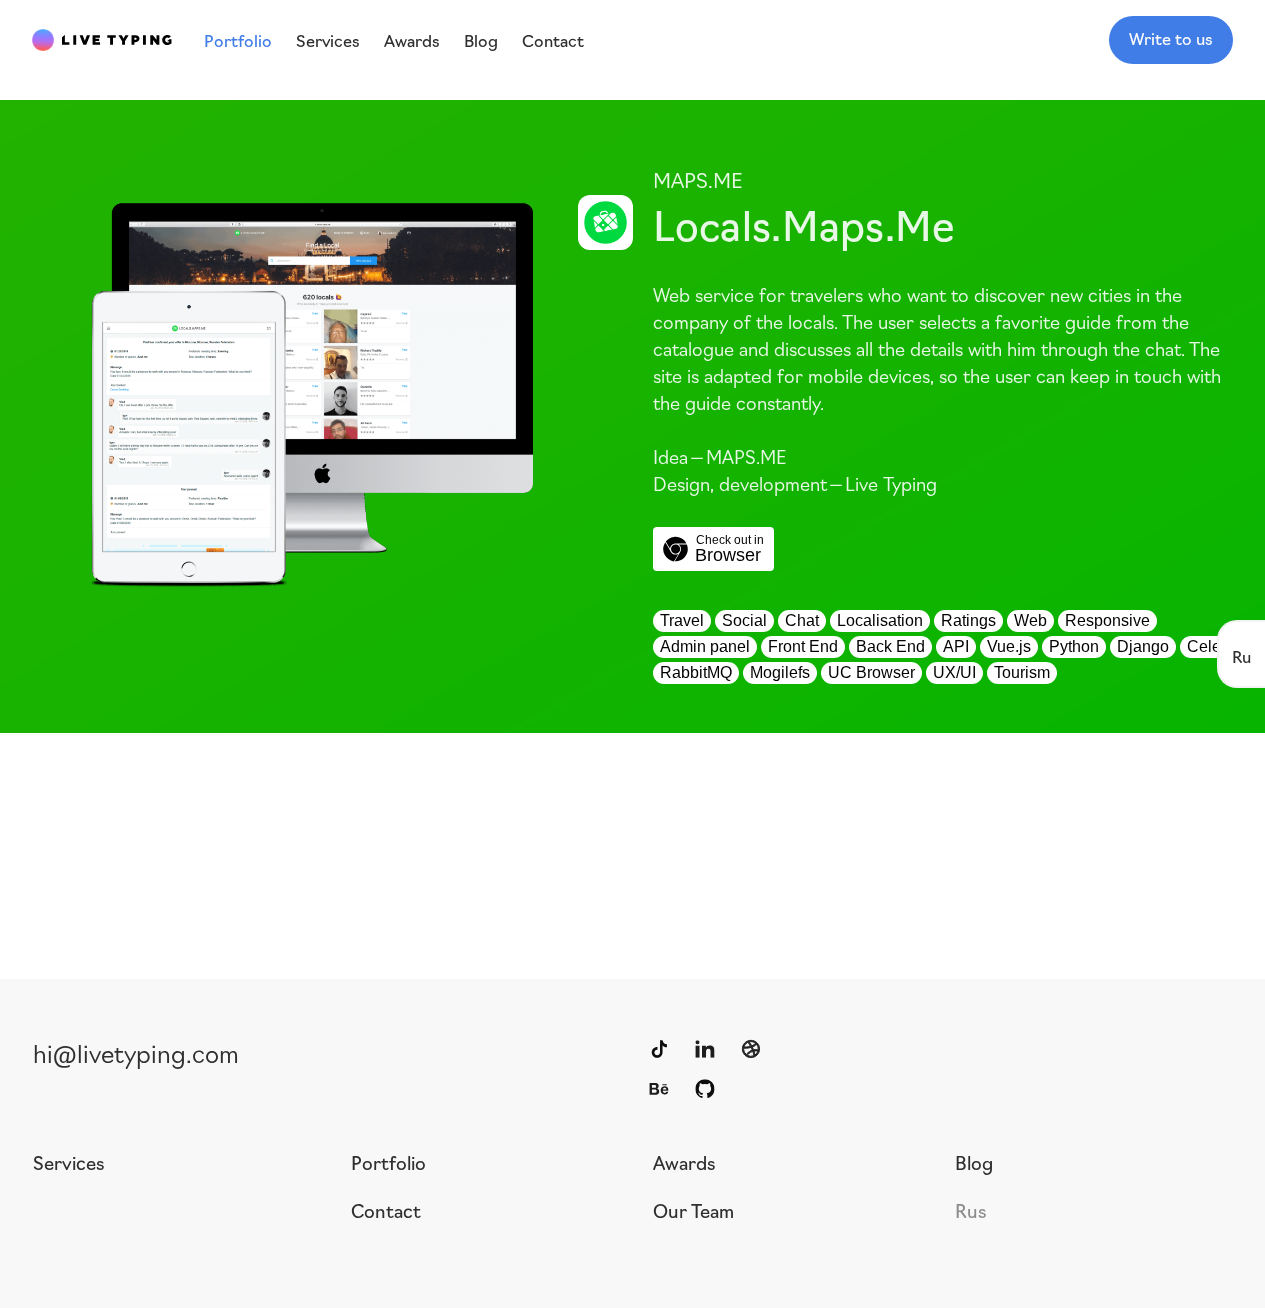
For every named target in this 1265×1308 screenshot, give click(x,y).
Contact (386, 1210)
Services (69, 1162)
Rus (971, 1210)
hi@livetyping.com (136, 1052)
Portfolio (388, 1162)
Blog (974, 1162)
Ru (1241, 655)
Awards (684, 1162)
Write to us (1171, 38)
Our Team (693, 1210)
